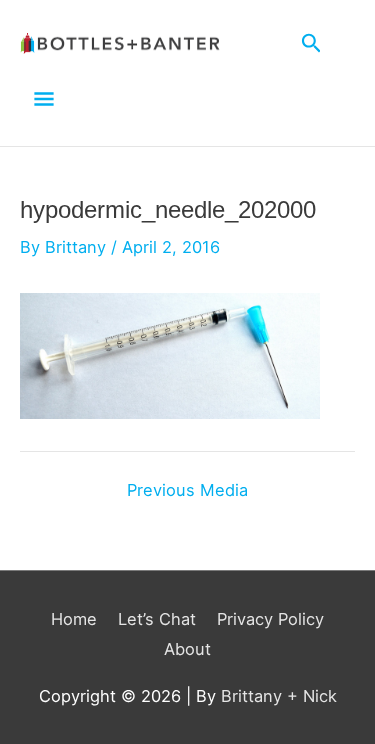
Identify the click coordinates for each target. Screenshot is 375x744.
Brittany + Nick (279, 696)
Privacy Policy (270, 619)
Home (74, 619)
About (187, 649)
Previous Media (187, 490)
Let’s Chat (157, 619)
